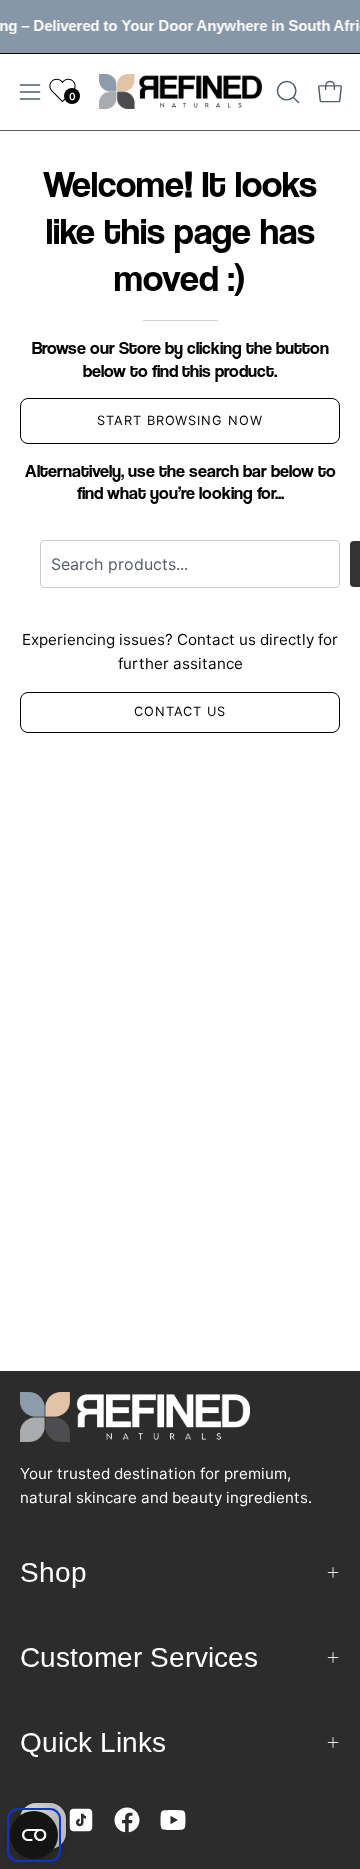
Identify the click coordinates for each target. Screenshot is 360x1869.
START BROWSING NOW (180, 420)
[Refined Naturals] (180, 92)
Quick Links (93, 1742)
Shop (53, 1572)
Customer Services (139, 1657)
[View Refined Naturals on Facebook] (127, 1820)
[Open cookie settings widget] (34, 1835)
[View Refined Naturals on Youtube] (173, 1820)
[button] (286, 92)
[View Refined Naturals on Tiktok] (81, 1820)
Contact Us (180, 711)
